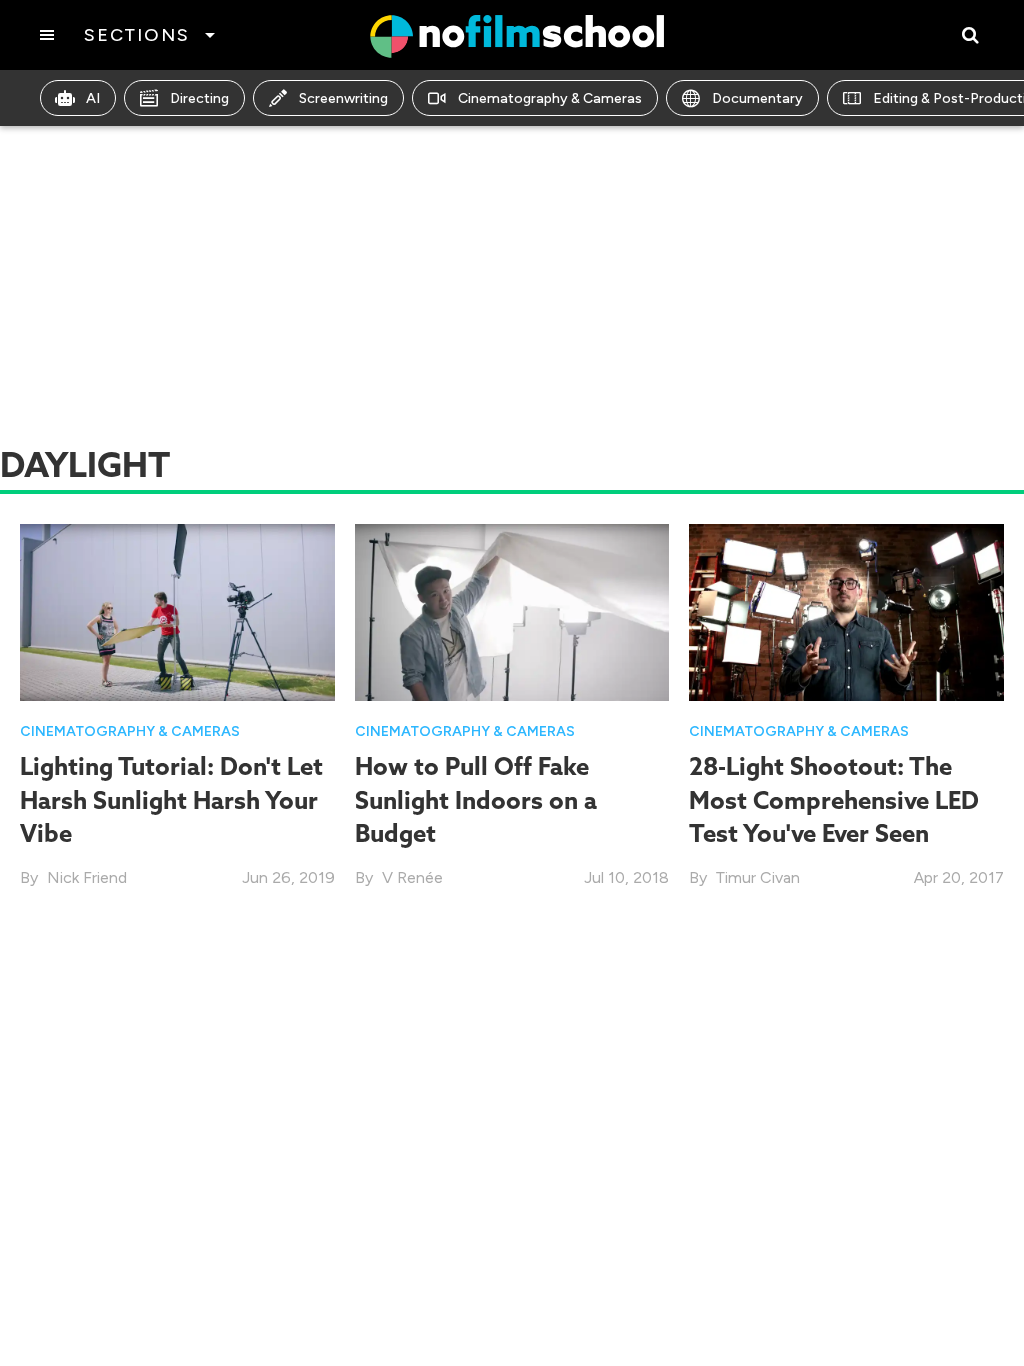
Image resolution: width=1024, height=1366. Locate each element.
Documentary (757, 98)
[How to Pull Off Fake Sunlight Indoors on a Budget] (512, 610)
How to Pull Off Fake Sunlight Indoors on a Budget (476, 799)
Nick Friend (87, 877)
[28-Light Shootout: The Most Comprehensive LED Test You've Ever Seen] (846, 610)
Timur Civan (758, 877)
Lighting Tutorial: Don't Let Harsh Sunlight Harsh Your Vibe (171, 799)
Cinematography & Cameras (550, 98)
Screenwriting (343, 98)
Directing (199, 98)
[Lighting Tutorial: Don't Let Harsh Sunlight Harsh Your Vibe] (177, 610)
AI (93, 98)
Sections (136, 35)
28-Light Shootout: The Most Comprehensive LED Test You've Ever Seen (834, 799)
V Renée (412, 877)
